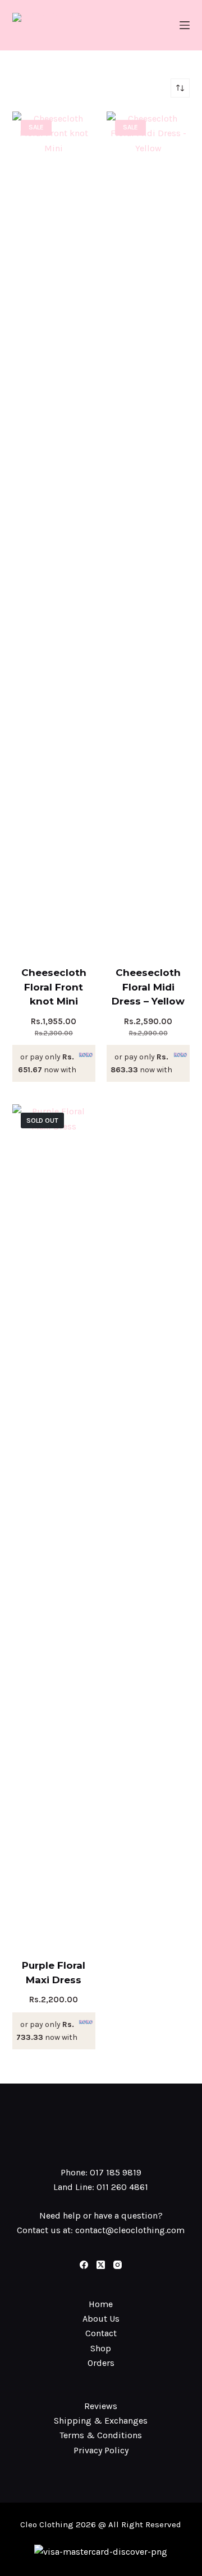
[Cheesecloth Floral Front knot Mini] (54, 532)
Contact (101, 2333)
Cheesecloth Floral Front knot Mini (54, 987)
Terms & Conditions (101, 2435)
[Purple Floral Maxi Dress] (54, 1524)
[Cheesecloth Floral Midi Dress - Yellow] (148, 532)
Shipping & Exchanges (101, 2421)
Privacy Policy (101, 2450)
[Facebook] (84, 2265)
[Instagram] (118, 2265)
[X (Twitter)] (101, 2265)
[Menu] (185, 25)
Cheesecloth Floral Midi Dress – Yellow (148, 987)
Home (101, 2304)
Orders (101, 2363)
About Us (101, 2319)
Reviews (101, 2406)
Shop (101, 2348)
